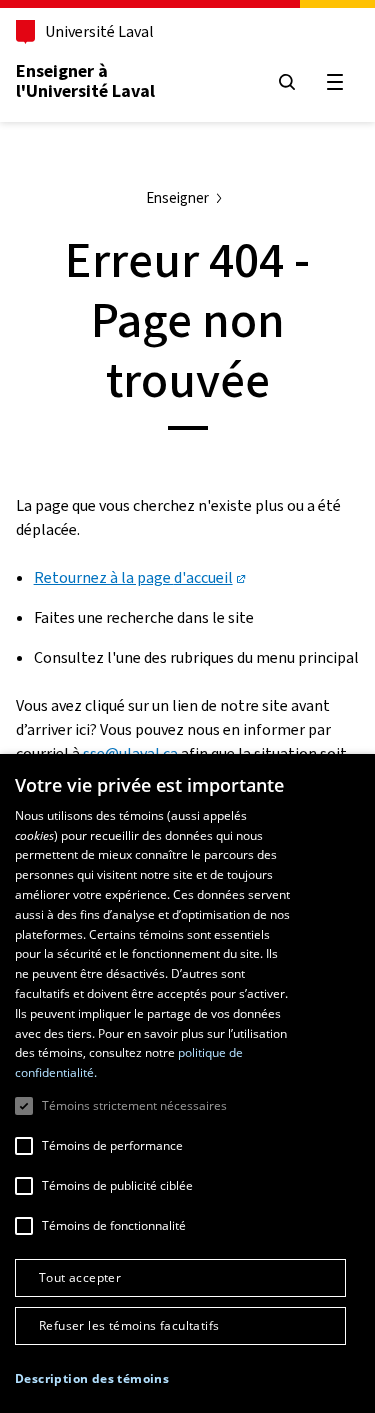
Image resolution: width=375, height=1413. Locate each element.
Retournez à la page (133, 577)
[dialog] (187, 1083)
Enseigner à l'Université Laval (85, 81)
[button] (92, 1379)
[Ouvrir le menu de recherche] (287, 82)
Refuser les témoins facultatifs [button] (129, 1325)
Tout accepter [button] (80, 1277)
